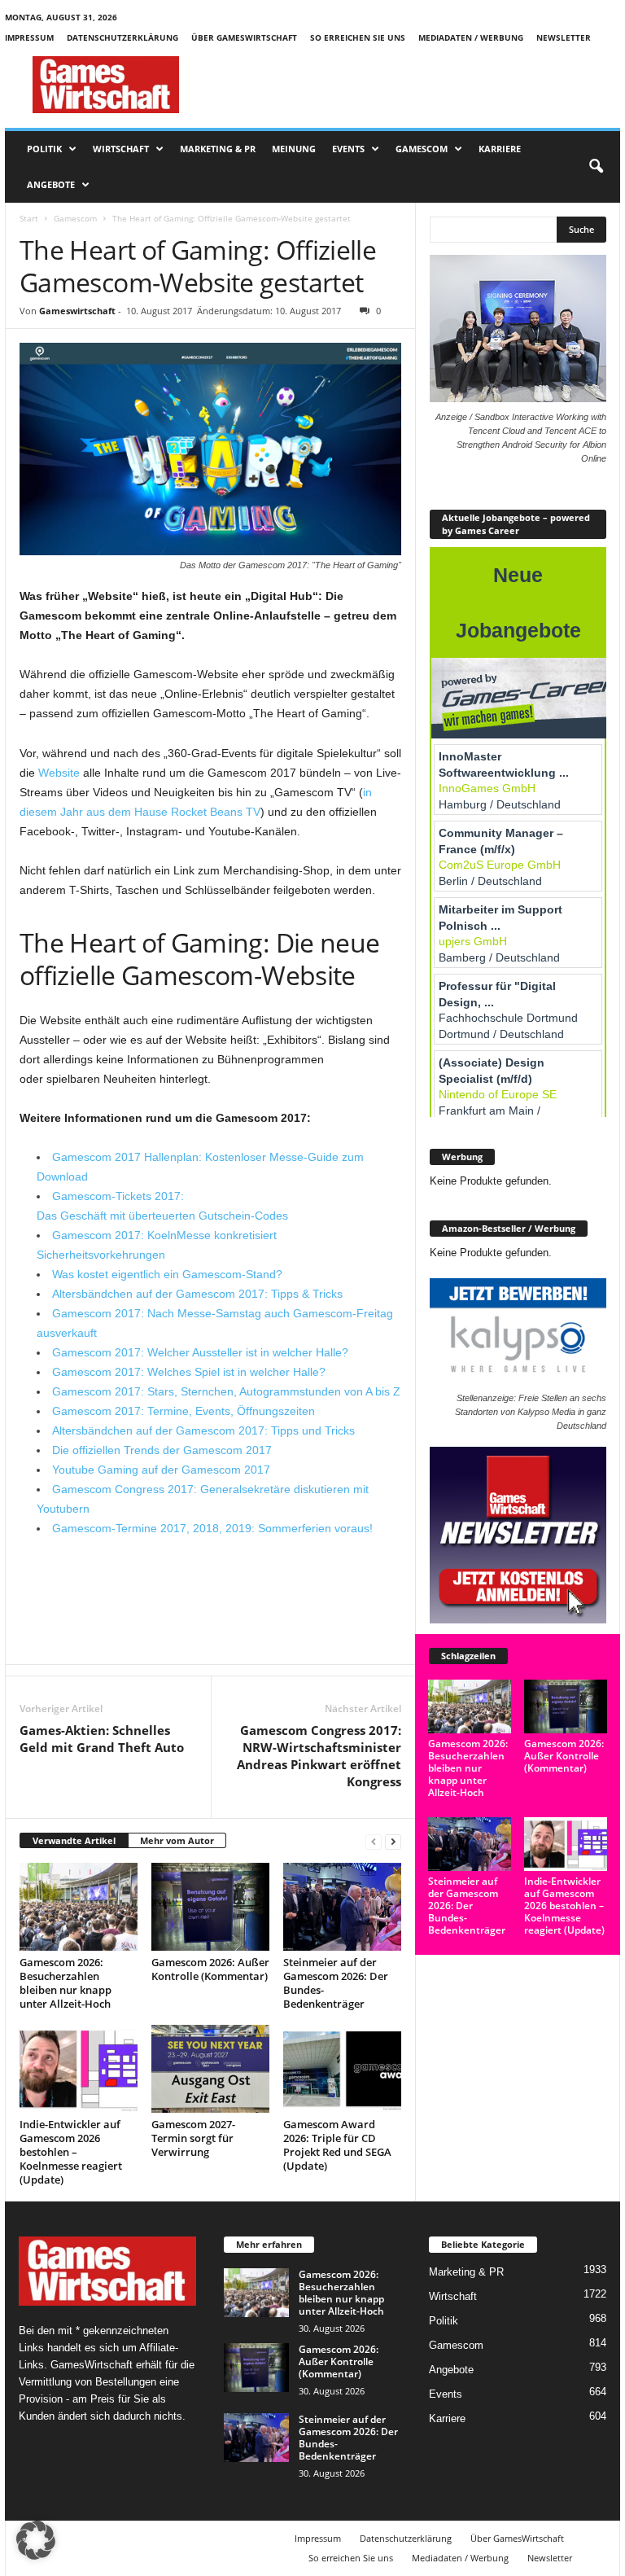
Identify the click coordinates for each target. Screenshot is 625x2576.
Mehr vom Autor (177, 1840)
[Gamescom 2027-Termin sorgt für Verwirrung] (210, 2069)
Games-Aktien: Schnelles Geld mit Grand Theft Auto (102, 1739)
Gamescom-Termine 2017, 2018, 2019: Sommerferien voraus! (212, 1528)
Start (29, 218)
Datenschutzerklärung (122, 37)
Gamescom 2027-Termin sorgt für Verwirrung (193, 2138)
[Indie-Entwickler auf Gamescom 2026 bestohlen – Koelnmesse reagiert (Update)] (79, 2069)
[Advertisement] (413, 85)
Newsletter (564, 37)
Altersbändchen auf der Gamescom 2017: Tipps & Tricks (197, 1294)
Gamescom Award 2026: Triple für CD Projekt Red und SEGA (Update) (337, 2145)
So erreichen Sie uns (358, 37)
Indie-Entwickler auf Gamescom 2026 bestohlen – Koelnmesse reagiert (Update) (71, 2152)
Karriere (500, 149)
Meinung (294, 149)
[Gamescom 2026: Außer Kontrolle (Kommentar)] (210, 1907)
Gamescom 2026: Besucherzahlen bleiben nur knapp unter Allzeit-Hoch (66, 1983)
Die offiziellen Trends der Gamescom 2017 (162, 1450)
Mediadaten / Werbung (471, 37)
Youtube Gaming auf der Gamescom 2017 (161, 1470)
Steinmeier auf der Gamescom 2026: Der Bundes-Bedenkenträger (336, 1983)
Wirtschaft (121, 149)
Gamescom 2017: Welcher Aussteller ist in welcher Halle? (200, 1352)
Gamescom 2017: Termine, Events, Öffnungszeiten (184, 1411)
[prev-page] (374, 1841)
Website (59, 773)
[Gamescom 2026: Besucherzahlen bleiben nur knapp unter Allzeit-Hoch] (79, 1907)
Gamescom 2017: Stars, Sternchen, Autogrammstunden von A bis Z (226, 1391)
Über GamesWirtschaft (244, 37)
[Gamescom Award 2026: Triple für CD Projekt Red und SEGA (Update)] (342, 2069)
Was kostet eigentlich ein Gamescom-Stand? (167, 1274)
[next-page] (393, 1841)
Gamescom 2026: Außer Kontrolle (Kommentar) (210, 1969)
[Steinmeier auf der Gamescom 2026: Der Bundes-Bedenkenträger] (342, 1907)
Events (348, 149)
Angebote (51, 184)
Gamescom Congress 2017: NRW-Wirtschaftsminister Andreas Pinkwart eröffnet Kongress (319, 1756)
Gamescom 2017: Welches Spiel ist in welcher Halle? (189, 1372)
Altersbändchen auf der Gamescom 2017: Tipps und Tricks (203, 1430)
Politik (44, 149)
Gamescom (422, 149)
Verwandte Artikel (74, 1840)
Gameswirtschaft (77, 311)
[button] (596, 167)
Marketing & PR (218, 149)
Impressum (29, 37)
